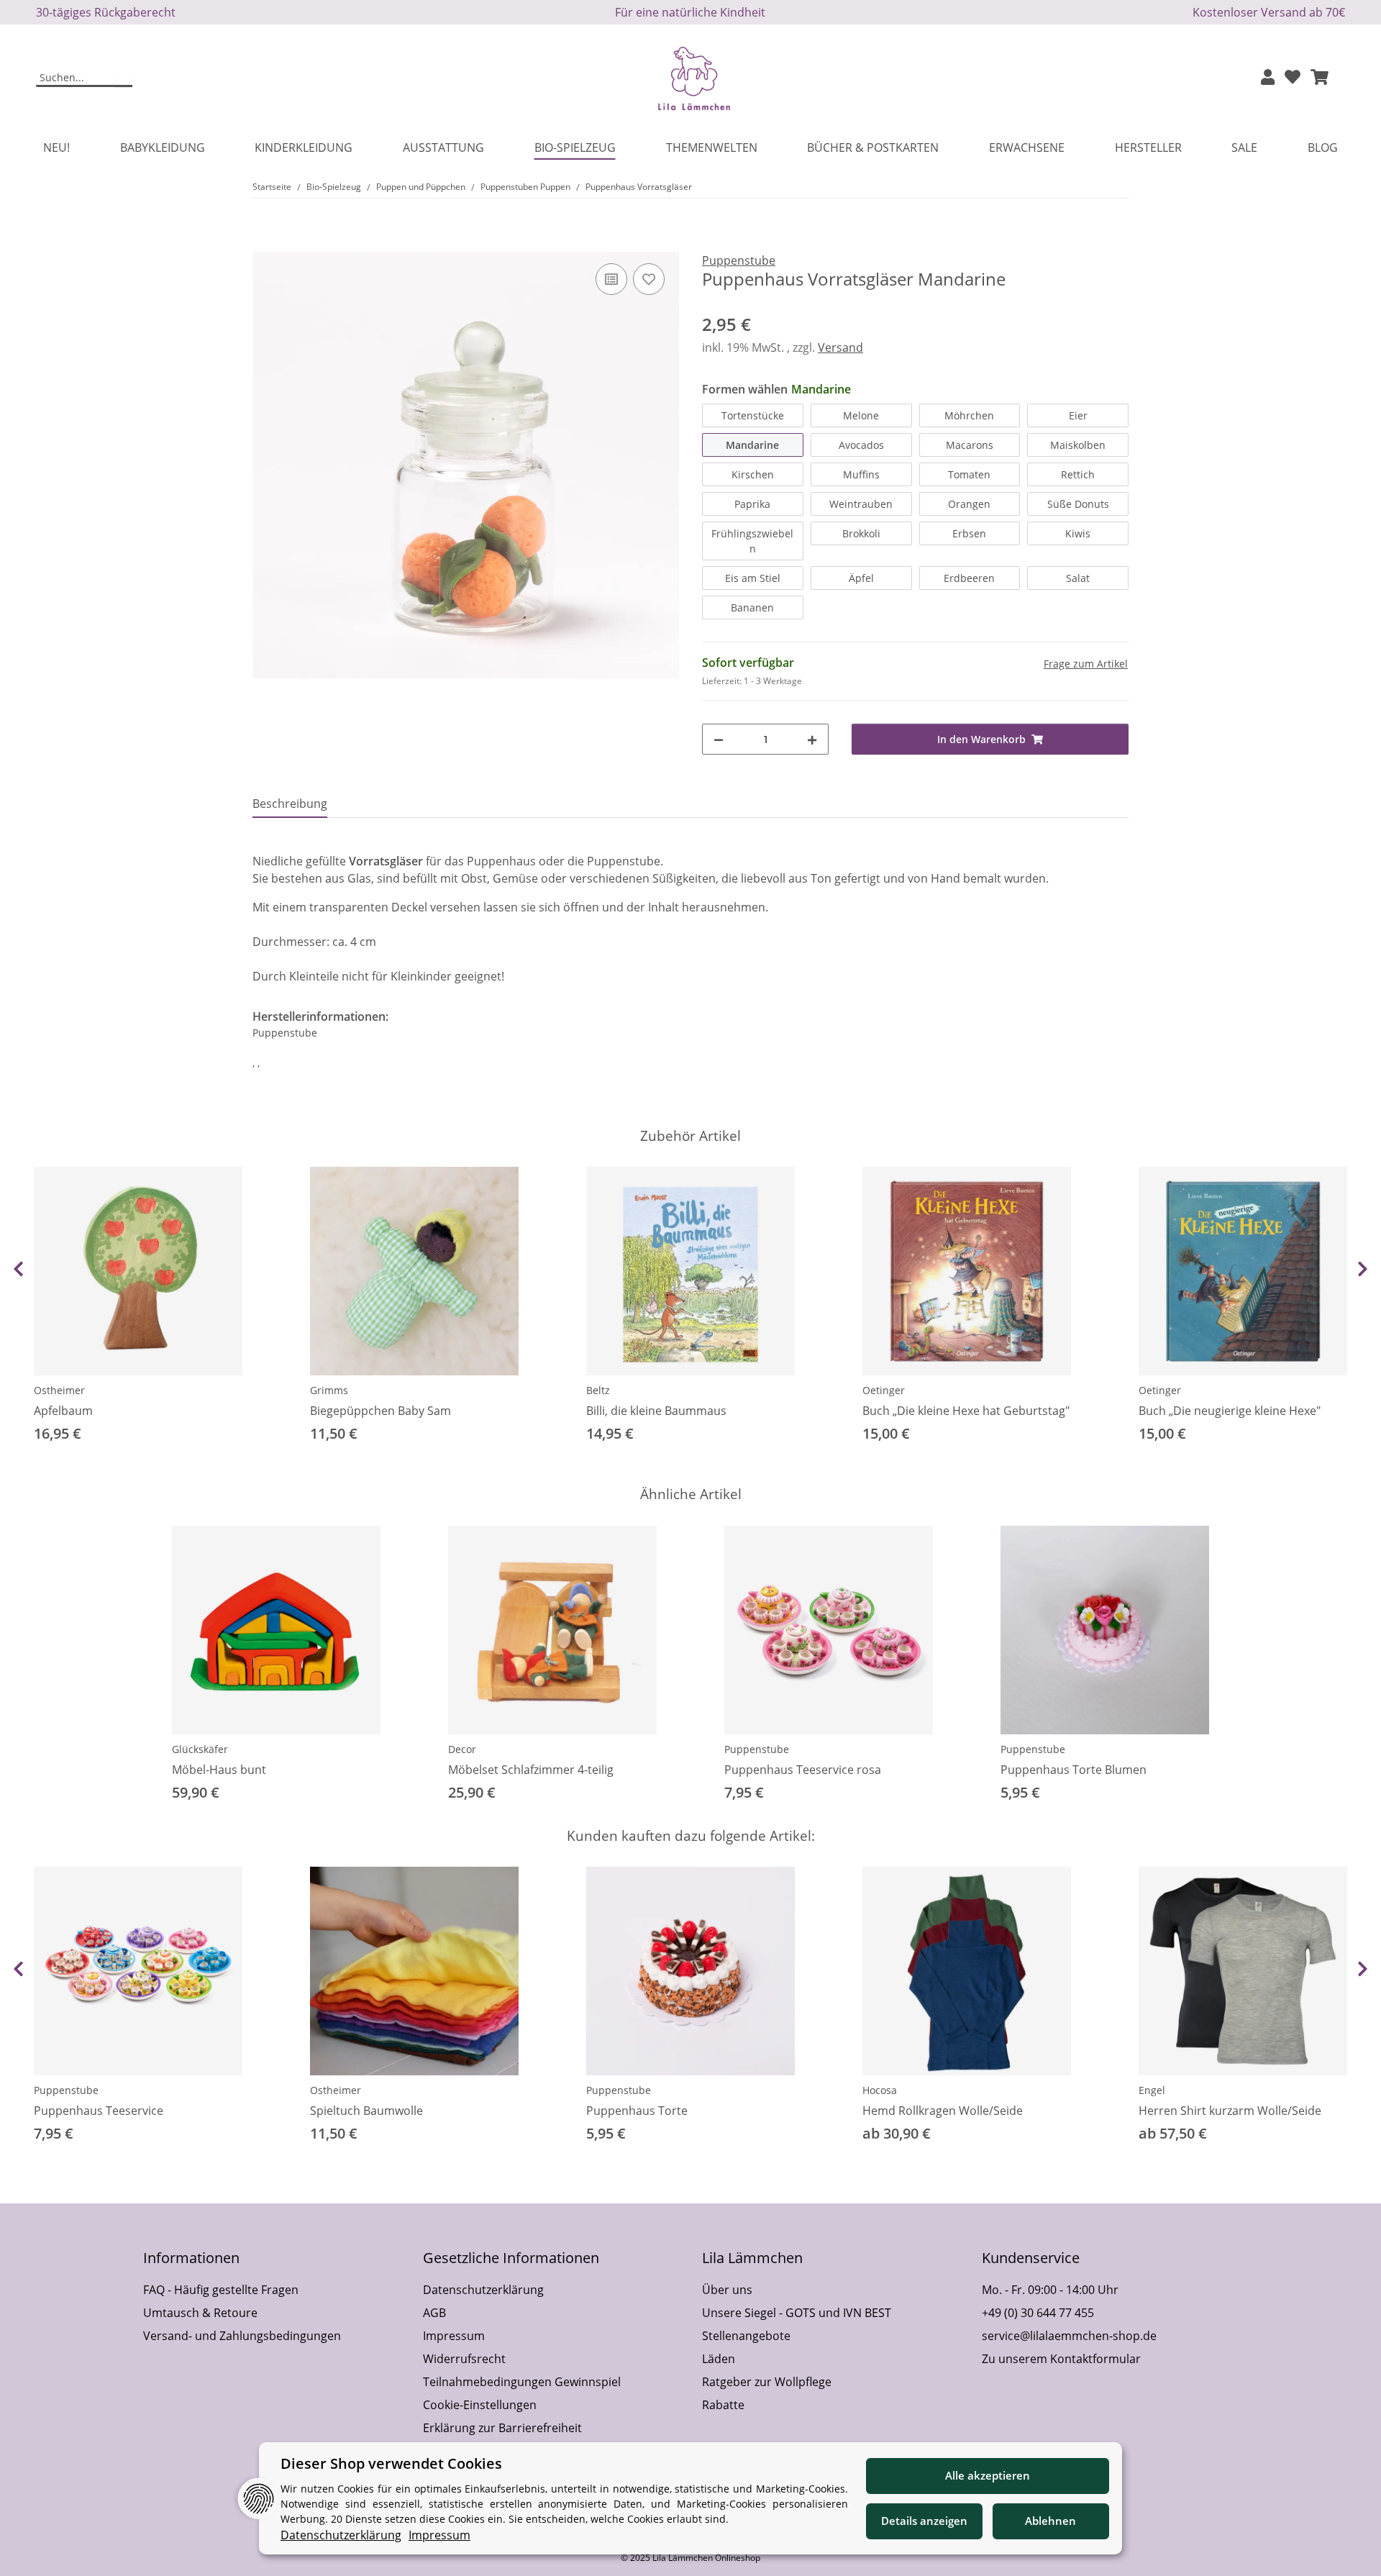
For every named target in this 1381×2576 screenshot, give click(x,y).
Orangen (969, 504)
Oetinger (884, 1390)
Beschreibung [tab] (290, 804)
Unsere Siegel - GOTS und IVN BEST (797, 2313)
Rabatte (723, 2405)
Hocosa (880, 2090)
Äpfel (861, 578)
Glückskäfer (200, 1749)
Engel (1152, 2090)
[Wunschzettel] (1293, 78)
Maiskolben (1078, 445)
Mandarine (752, 445)
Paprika (752, 504)
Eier (1078, 415)
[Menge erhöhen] (812, 739)
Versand (840, 347)
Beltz (598, 1390)
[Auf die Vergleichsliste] (611, 279)
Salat (1078, 578)
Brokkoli (861, 533)
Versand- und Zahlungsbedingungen (242, 2336)
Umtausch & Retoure (200, 2313)
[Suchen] (123, 78)
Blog (1323, 147)
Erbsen (969, 533)
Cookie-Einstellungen (480, 2405)
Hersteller (1148, 147)
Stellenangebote (746, 2336)
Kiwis (1078, 533)
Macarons (970, 445)
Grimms (329, 1390)
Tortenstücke (753, 415)
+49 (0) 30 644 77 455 (1038, 2313)
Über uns (727, 2290)
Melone (861, 415)
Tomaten (969, 474)
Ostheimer (59, 1390)
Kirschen (753, 474)
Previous (18, 1269)
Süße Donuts (1078, 504)
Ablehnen (1050, 2521)
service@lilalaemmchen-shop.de (1069, 2336)
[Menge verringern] (719, 739)
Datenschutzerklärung (483, 2290)
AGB (434, 2313)
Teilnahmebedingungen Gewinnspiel (522, 2382)
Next (1363, 1269)
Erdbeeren (969, 578)
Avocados (861, 445)
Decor (462, 1749)
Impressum (454, 2336)
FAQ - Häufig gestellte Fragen (221, 2290)
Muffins (861, 474)
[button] (1268, 78)
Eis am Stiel (753, 578)
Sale (1244, 147)
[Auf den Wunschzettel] (649, 279)
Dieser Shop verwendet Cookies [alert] (391, 2463)
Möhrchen (969, 415)
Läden (719, 2359)
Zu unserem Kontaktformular (1061, 2359)
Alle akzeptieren (988, 2475)
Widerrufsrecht (464, 2359)
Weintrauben (861, 504)
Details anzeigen (924, 2521)
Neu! (56, 147)
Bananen (752, 607)
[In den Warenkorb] (264, 244)
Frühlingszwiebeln (752, 541)
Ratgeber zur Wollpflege (767, 2382)
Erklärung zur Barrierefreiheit (502, 2428)
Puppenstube (757, 1749)
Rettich (1078, 474)
